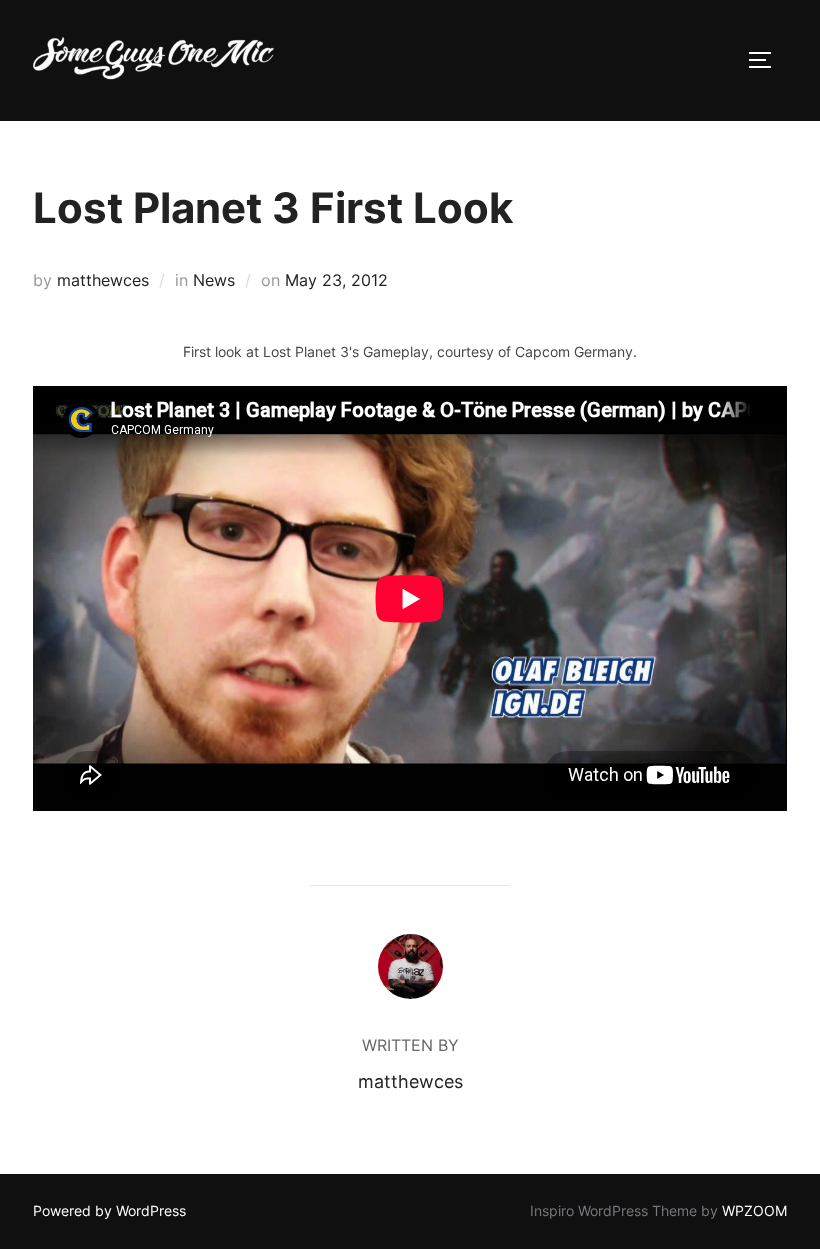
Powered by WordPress (109, 1210)
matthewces (103, 280)
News (214, 280)
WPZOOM (754, 1210)
